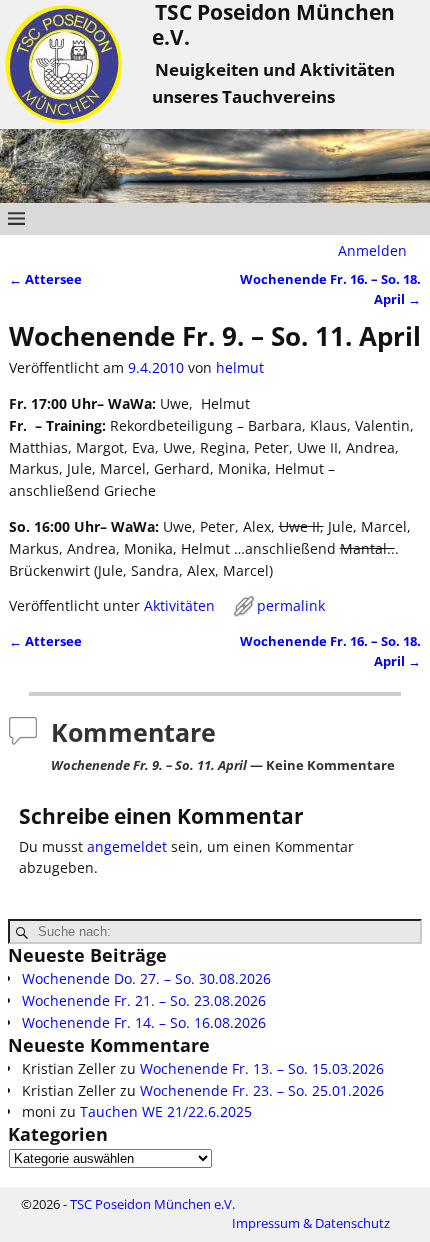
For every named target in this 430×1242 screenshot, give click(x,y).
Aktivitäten (179, 605)
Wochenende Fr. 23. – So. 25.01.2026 (262, 1090)
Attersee (45, 279)
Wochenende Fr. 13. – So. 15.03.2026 (262, 1068)
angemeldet (127, 846)
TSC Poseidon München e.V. (152, 1204)
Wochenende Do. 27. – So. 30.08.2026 (146, 978)
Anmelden (372, 250)
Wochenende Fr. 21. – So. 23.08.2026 (144, 1000)
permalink (291, 605)
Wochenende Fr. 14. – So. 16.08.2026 (144, 1022)
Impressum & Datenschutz (311, 1223)
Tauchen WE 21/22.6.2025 (166, 1111)
